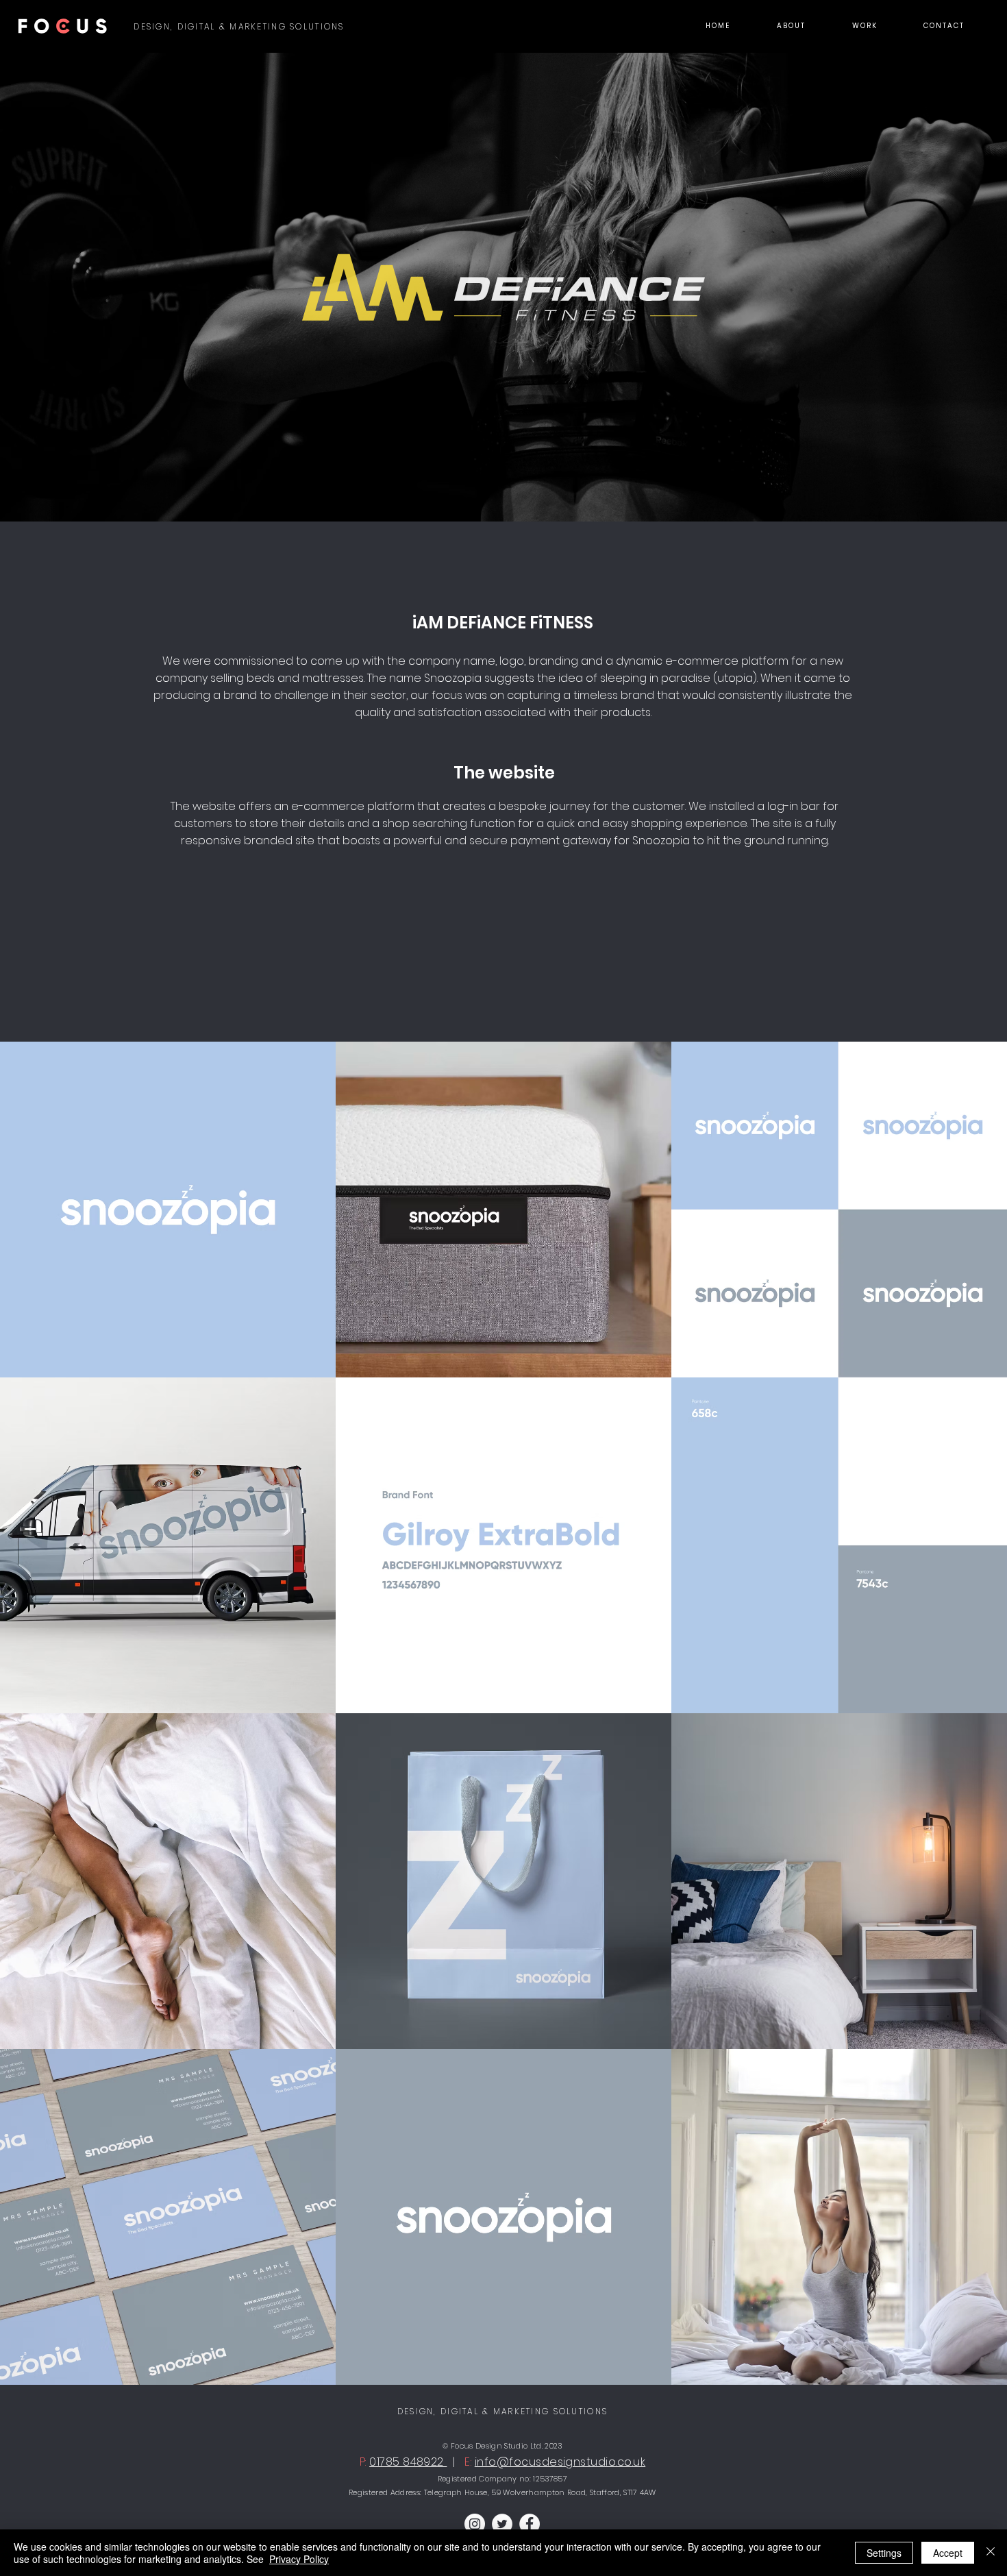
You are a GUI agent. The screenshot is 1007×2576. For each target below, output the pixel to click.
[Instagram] (475, 2524)
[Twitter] (502, 2524)
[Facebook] (530, 2524)
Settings (884, 2553)
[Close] (991, 2553)
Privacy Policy (299, 2559)
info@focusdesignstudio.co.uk (560, 2462)
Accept (948, 2553)
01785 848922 (408, 2462)
